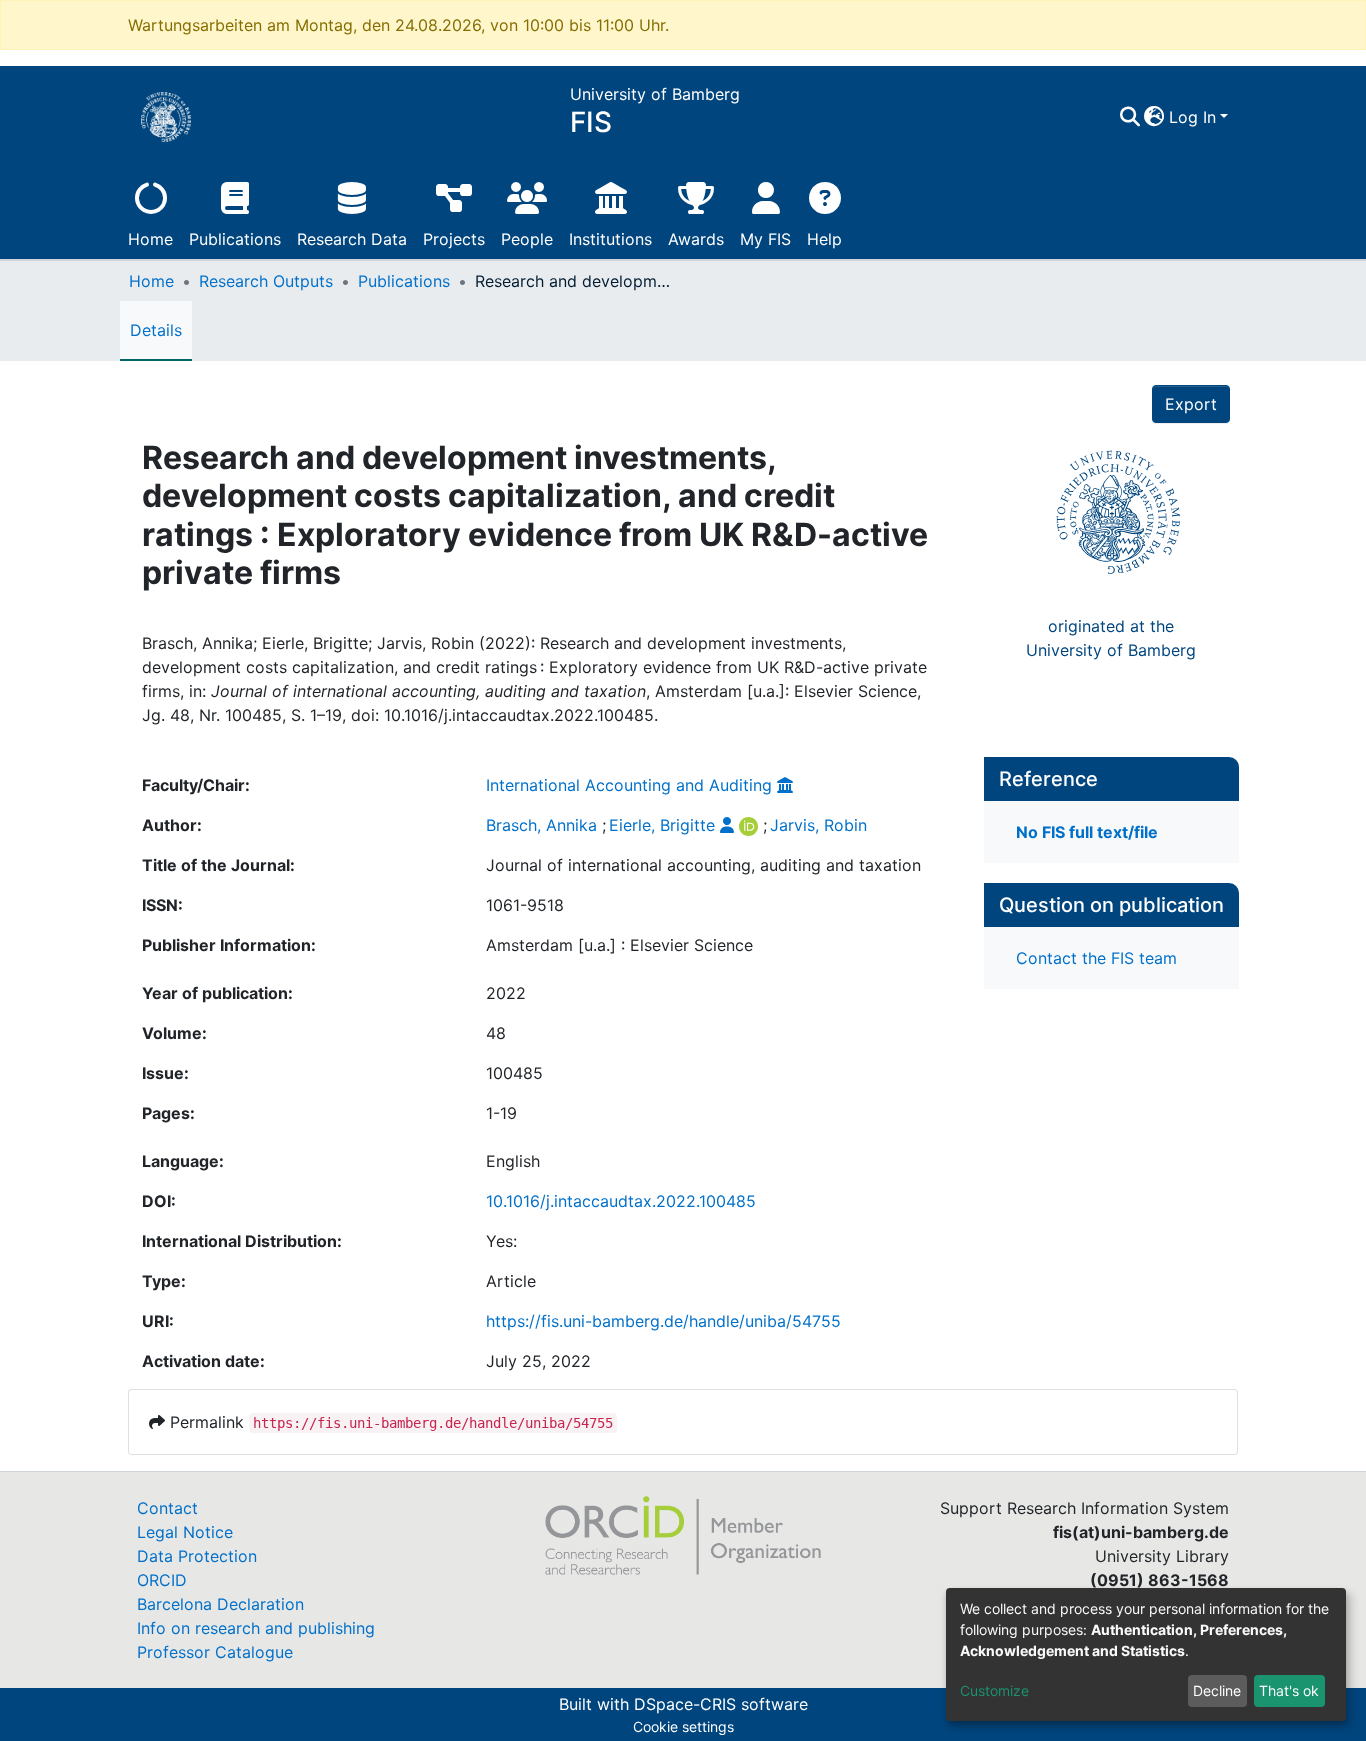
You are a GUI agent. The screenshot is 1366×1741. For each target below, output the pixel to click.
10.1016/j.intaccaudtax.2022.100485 (621, 1201)
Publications (235, 239)
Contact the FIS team (1096, 958)
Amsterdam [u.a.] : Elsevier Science (619, 945)
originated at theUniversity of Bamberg (1111, 638)
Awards (696, 239)
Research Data (352, 239)
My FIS (765, 239)
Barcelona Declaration (220, 1604)
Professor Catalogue (215, 1652)
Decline (1217, 1690)
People (527, 239)
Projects (454, 239)
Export (1191, 404)
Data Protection (197, 1556)
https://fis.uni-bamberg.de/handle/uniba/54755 (663, 1321)
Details (156, 330)
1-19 (501, 1113)
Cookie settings (683, 1726)
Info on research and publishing (256, 1628)
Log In (1192, 117)
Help (824, 239)
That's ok (1289, 1690)
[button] (1154, 117)
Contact (167, 1508)
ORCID (162, 1580)
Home (150, 239)
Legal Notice (185, 1532)
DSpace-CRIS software (721, 1704)
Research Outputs (266, 281)
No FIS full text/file (1087, 832)
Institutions (610, 239)
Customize (994, 1690)
